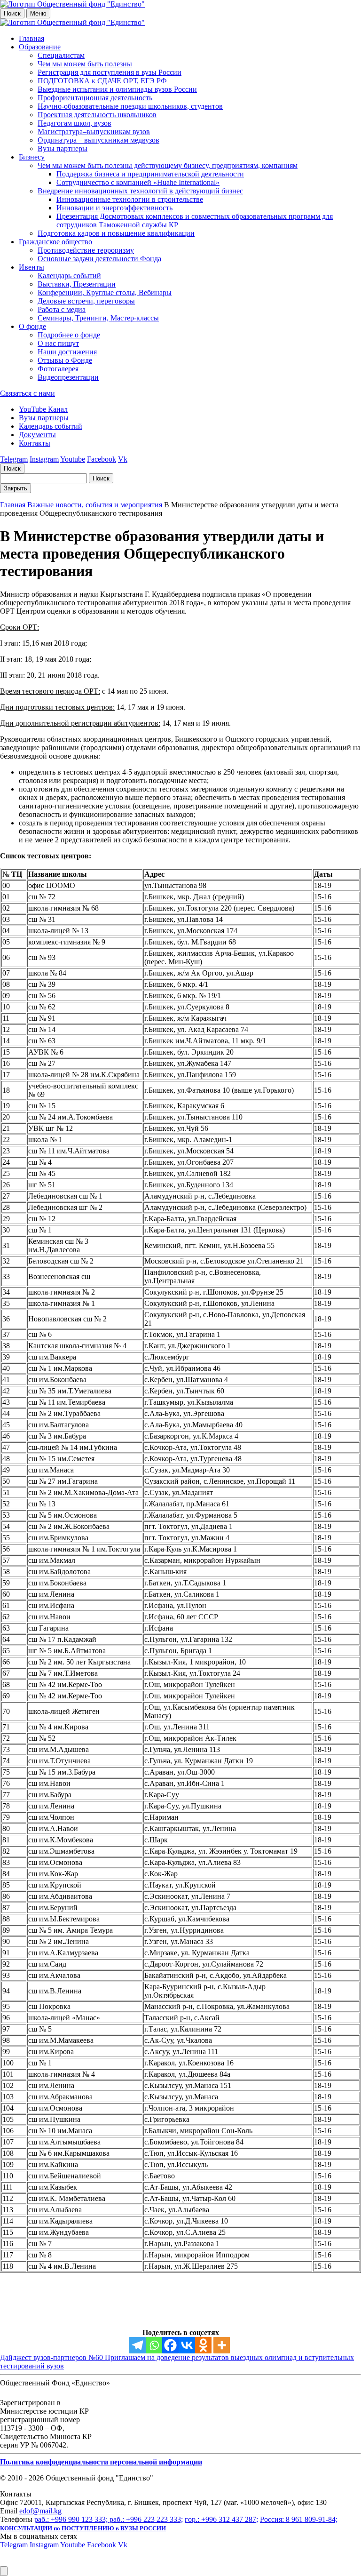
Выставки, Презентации (77, 284)
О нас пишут (58, 343)
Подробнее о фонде (69, 335)
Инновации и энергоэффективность (114, 208)
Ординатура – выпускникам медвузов (98, 140)
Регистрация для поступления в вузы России (110, 72)
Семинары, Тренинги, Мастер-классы (98, 318)
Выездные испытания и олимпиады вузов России (117, 89)
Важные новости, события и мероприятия (95, 505)
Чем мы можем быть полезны (85, 64)
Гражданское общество (55, 242)
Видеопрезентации (68, 377)
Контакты (35, 443)
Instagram (44, 459)
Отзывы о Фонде (65, 360)
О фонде (32, 326)
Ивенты (31, 267)
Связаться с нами (27, 393)
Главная (31, 38)
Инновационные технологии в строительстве (130, 199)
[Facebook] (170, 2345)
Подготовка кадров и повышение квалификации (116, 233)
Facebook (102, 459)
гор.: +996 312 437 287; (221, 2519)
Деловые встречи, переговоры (86, 301)
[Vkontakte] (187, 2345)
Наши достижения (67, 352)
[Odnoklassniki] (203, 2345)
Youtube (73, 459)
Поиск (12, 13)
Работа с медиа (62, 309)
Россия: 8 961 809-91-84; (299, 2519)
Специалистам (61, 55)
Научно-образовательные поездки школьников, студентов (130, 106)
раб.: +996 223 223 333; (146, 2519)
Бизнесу (32, 157)
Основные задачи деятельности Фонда (99, 259)
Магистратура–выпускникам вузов (94, 132)
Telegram (14, 459)
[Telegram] (137, 2345)
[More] (222, 2345)
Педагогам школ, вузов (75, 123)
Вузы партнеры (63, 148)
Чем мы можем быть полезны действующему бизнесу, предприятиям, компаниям (168, 165)
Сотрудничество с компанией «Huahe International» (138, 182)
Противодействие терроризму (86, 250)
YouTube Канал (43, 409)
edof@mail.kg (40, 2511)
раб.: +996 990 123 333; (72, 2519)
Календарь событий (69, 276)
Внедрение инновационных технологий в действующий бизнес (140, 191)
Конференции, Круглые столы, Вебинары (105, 292)
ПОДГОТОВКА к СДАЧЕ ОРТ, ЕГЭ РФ (102, 81)
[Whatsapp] (154, 2345)
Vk (123, 459)
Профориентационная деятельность (95, 98)
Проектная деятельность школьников (97, 115)
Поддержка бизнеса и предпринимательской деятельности (150, 174)
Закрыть (16, 488)
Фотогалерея (58, 369)
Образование (40, 47)
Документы (37, 435)
